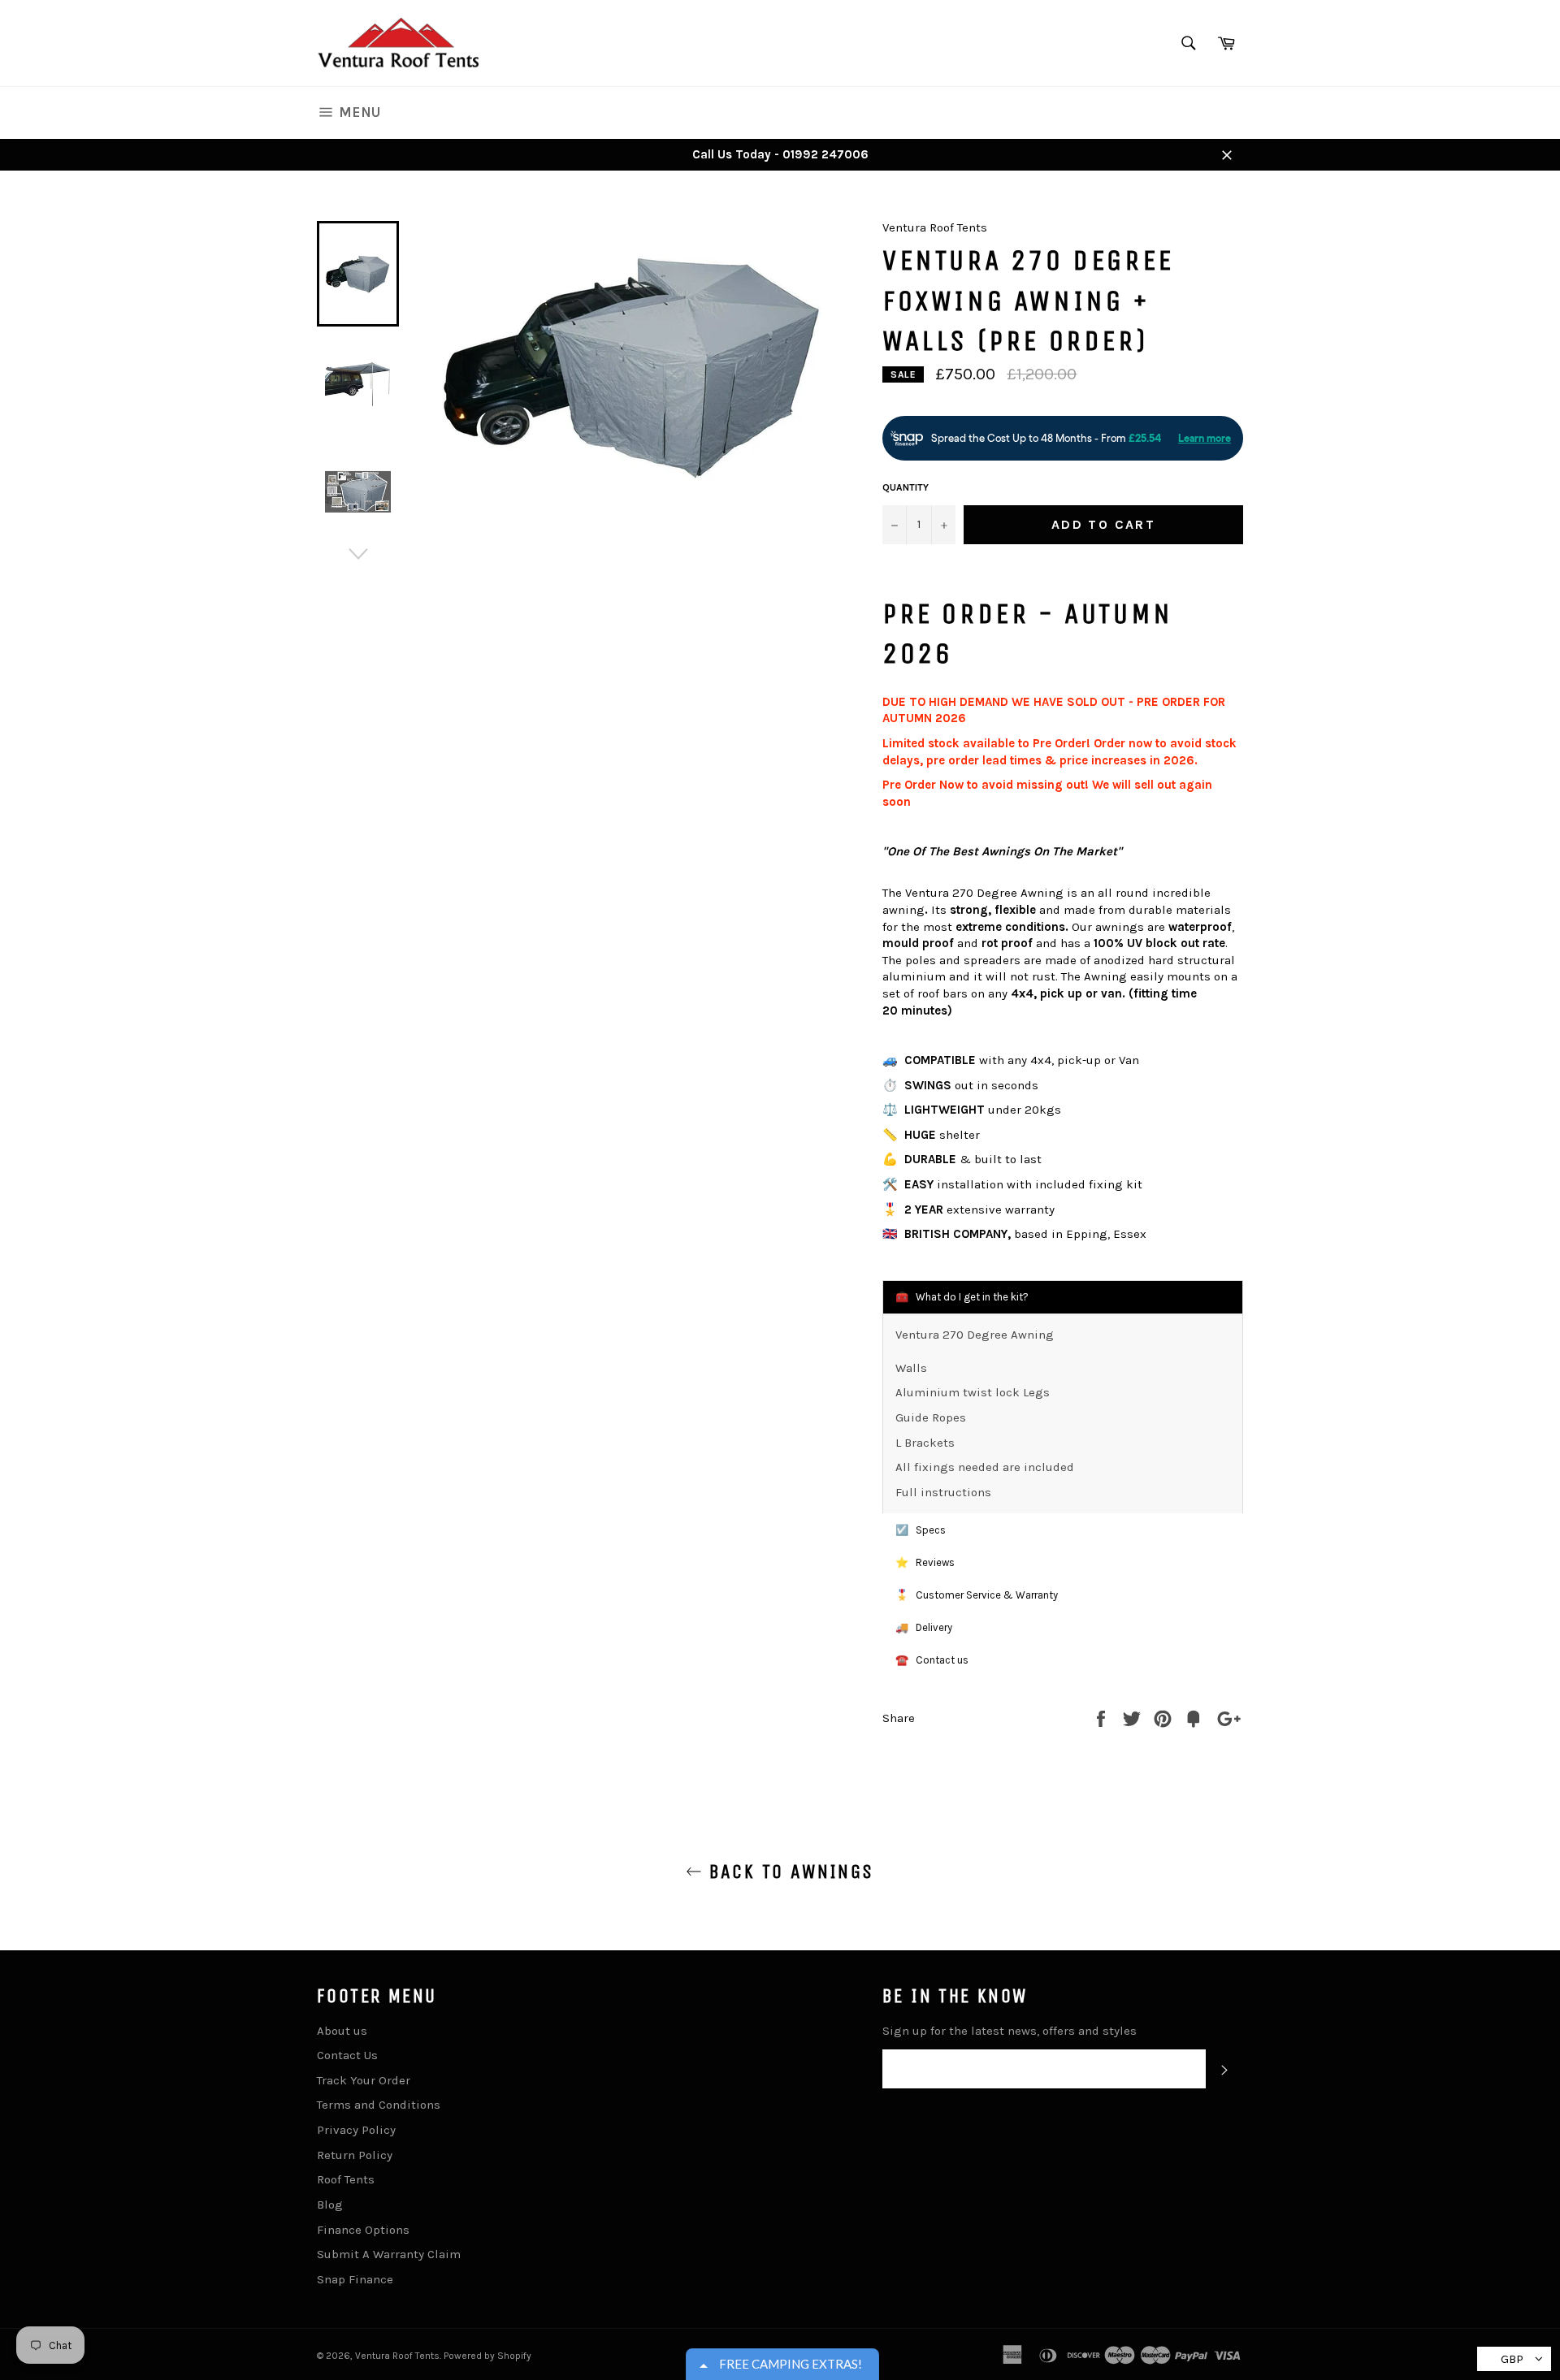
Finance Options (363, 2230)
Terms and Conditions (379, 2105)
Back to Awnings (788, 1872)
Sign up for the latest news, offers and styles (1010, 2031)
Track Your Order (364, 2080)
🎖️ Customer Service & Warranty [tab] (977, 1595)
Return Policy (355, 2155)
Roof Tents (346, 2179)
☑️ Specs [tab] (921, 1530)
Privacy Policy (356, 2130)
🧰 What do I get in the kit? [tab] (962, 1297)
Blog (330, 2205)
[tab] (1063, 1563)
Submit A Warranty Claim (389, 2254)
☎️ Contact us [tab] (932, 1660)
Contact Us (347, 2055)
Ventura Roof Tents (397, 2356)
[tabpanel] (1063, 1413)
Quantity (906, 487)
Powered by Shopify (487, 2356)
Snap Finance (355, 2279)
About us (342, 2031)
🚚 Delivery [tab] (924, 1627)
